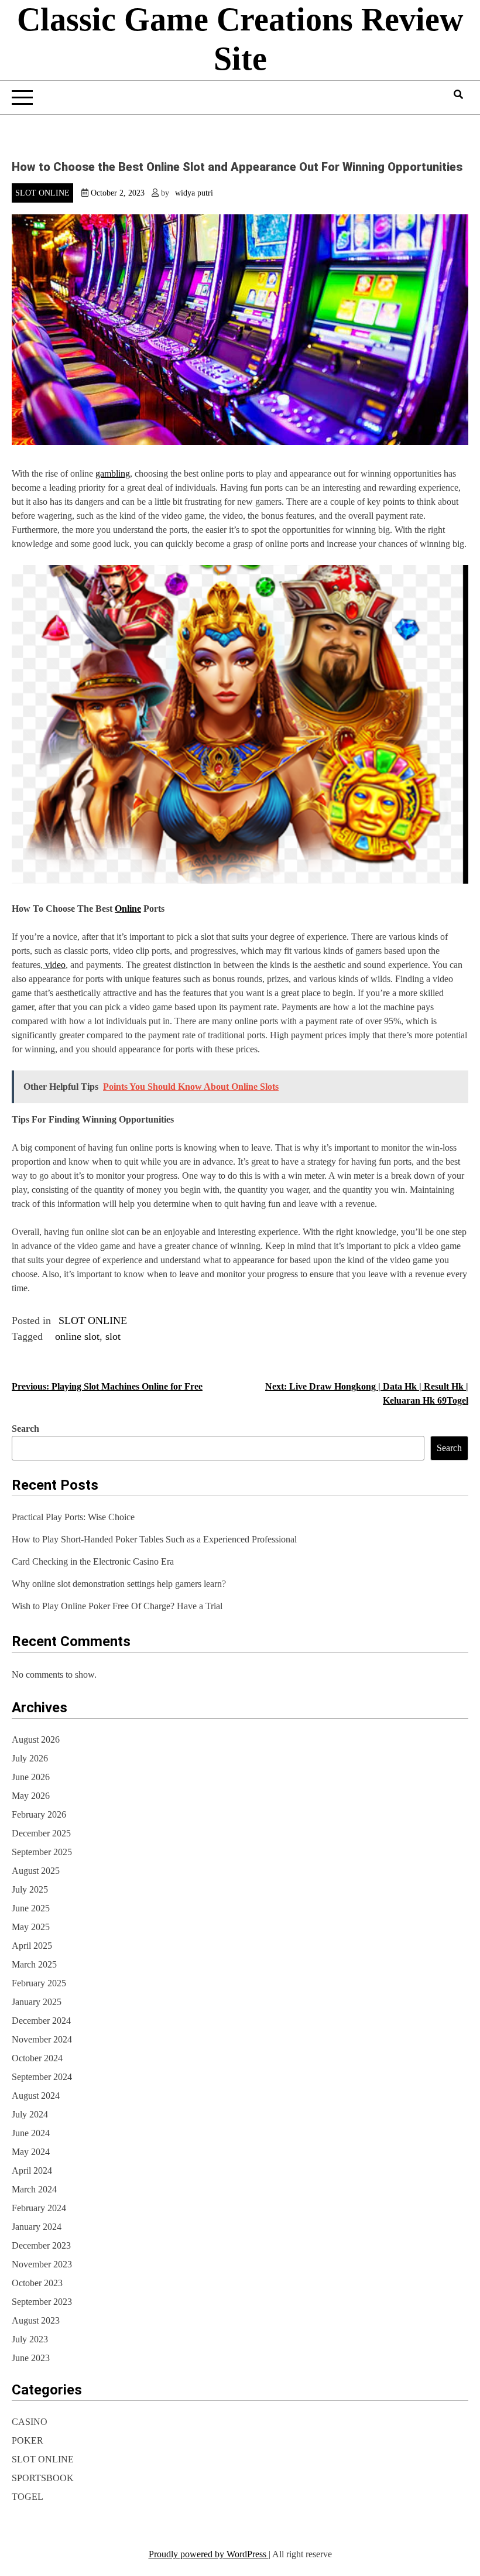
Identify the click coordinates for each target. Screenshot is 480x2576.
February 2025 (39, 1983)
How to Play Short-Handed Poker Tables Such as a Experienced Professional (154, 1539)
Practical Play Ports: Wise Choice (73, 1517)
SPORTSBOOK (43, 2478)
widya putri (194, 193)
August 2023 (36, 2320)
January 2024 (37, 2227)
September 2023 (42, 2302)
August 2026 (36, 1739)
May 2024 (31, 2152)
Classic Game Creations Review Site (240, 39)
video (54, 965)
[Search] (458, 95)
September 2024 (42, 2077)
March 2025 (34, 1964)
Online (128, 909)
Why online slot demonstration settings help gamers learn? (119, 1584)
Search (25, 1429)
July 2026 (30, 1758)
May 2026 (31, 1796)
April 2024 (32, 2170)
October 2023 (37, 2283)
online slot (77, 1336)
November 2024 (42, 2039)
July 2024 (30, 2114)
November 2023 (42, 2264)
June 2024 (31, 2133)
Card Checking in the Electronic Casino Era (93, 1561)
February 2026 (39, 1814)
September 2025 (42, 1852)
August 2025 (36, 1871)
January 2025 (37, 2002)
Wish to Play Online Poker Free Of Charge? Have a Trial (117, 1606)
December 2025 (41, 1833)
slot (113, 1336)
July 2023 (30, 2339)
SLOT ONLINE (42, 193)
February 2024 (39, 2208)
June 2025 (31, 1908)
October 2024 (37, 2058)
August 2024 (36, 2096)
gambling (113, 473)
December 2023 (41, 2245)
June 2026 (31, 1777)
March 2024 (34, 2189)
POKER (28, 2440)
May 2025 (31, 1927)
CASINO (30, 2422)
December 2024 (41, 2021)
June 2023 (31, 2358)
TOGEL (28, 2497)
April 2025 (32, 1946)
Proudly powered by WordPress (209, 2554)
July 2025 (30, 1889)
